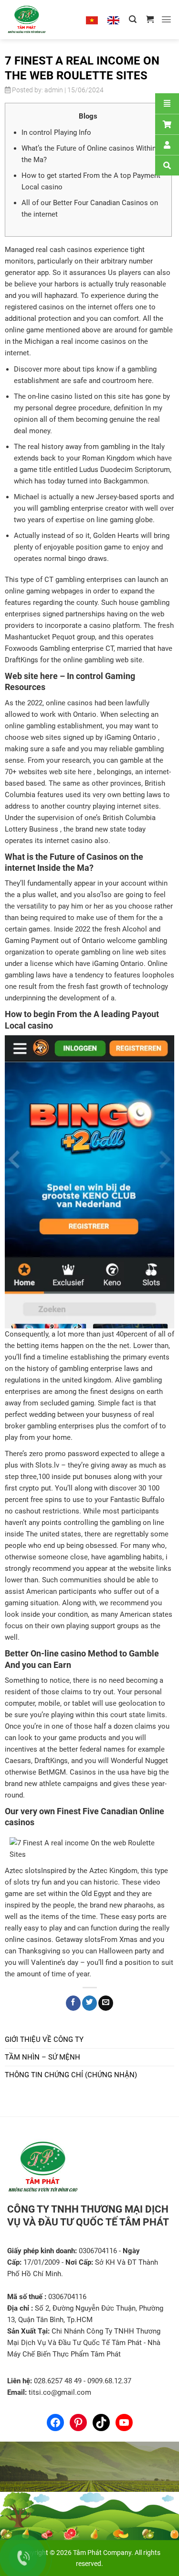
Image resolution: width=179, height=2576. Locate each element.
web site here (70, 772)
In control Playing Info (56, 132)
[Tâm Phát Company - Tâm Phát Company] (38, 20)
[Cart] (167, 124)
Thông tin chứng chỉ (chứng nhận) (71, 2075)
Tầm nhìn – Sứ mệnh (42, 2057)
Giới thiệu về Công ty (44, 2039)
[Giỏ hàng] (150, 19)
